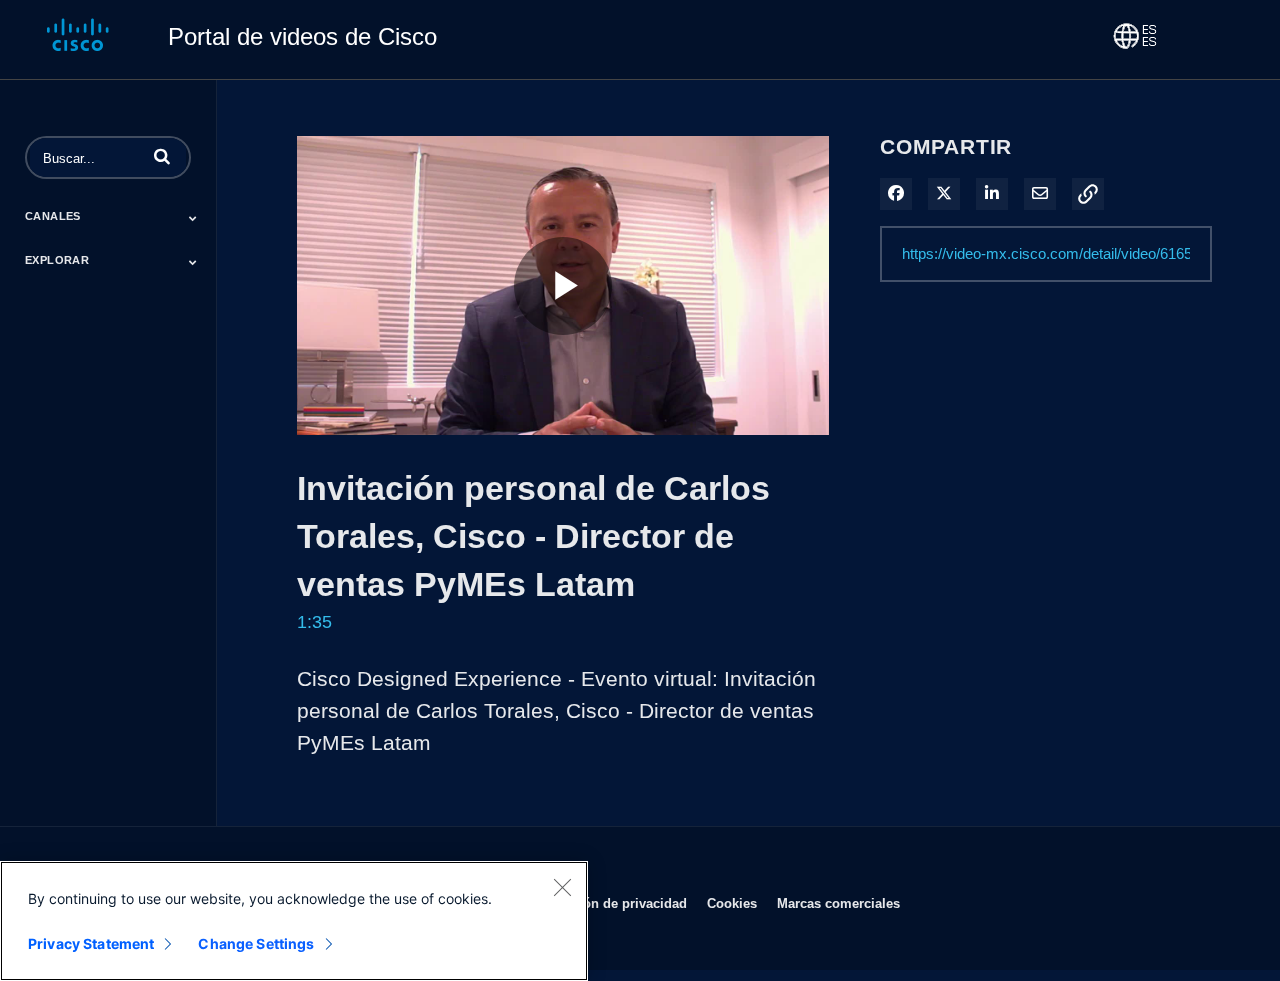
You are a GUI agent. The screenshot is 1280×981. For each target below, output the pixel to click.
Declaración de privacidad (606, 903)
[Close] (562, 887)
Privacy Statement (91, 943)
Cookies (732, 903)
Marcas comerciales (838, 903)
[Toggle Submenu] (193, 218)
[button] (162, 156)
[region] (294, 921)
